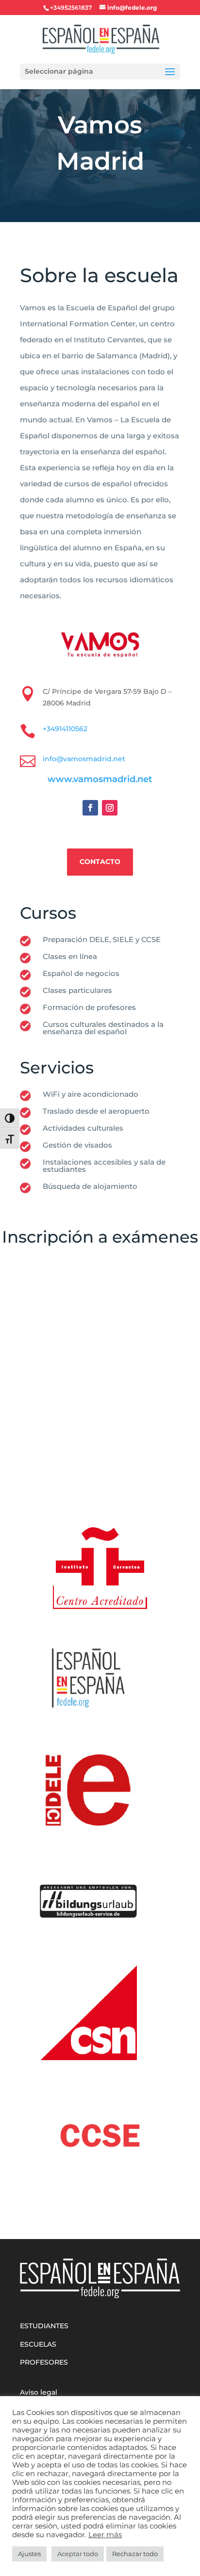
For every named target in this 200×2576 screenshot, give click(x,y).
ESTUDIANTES (44, 2326)
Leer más (105, 2535)
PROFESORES (44, 2362)
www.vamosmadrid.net (100, 779)
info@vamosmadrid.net (84, 759)
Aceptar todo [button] (78, 2554)
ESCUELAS (38, 2344)
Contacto (100, 862)
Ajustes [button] (29, 2554)
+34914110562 (65, 729)
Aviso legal (39, 2392)
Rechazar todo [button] (135, 2554)
